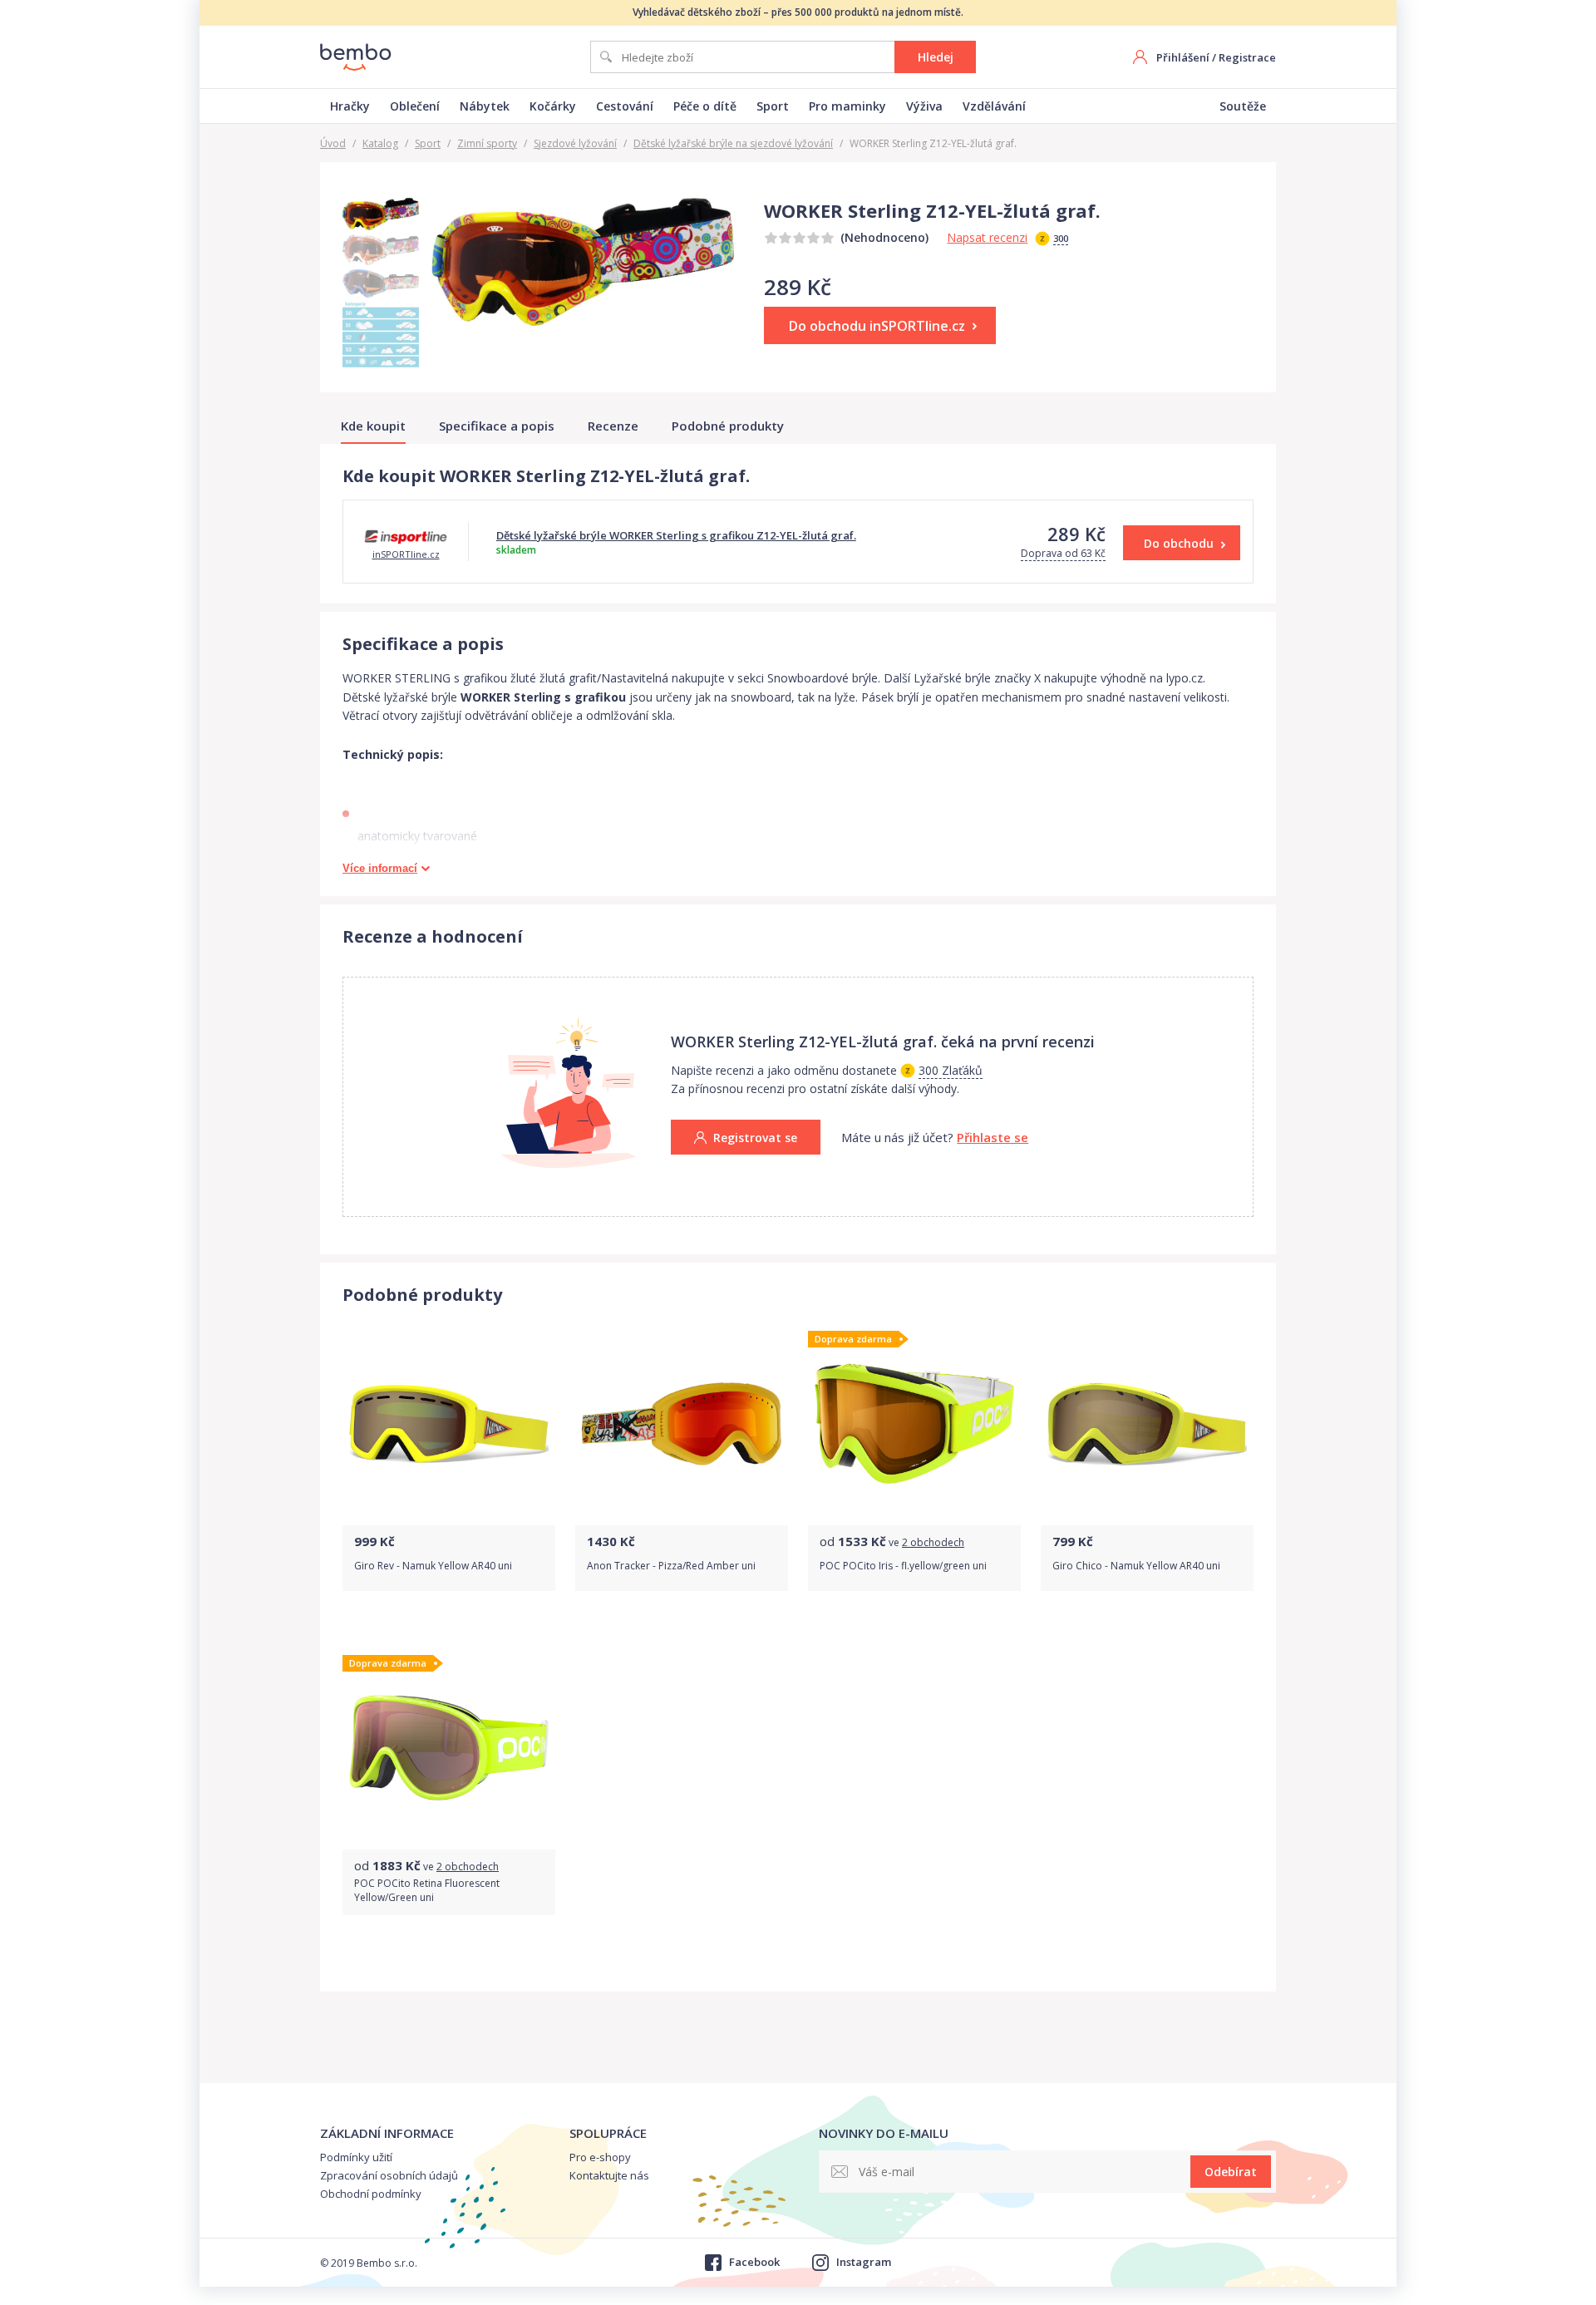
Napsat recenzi (987, 237)
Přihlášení (1183, 57)
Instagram (864, 2262)
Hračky (350, 106)
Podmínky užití (356, 2157)
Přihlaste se (993, 1137)
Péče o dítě (705, 106)
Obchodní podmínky (371, 2194)
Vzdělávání (994, 106)
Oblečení (415, 106)
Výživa (924, 106)
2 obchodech (933, 1542)
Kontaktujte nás (609, 2175)
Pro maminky (847, 106)
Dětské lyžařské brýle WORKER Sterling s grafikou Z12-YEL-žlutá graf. (676, 535)
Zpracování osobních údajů (389, 2175)
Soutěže (1243, 106)
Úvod (333, 143)
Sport (773, 106)
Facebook (754, 2262)
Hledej (936, 57)
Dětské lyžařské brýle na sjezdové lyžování (733, 143)
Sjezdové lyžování (575, 143)
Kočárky (553, 106)
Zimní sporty (487, 143)
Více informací (380, 868)
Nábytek (485, 106)
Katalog (380, 143)
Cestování (625, 106)
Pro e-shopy (600, 2157)
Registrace (1247, 57)
